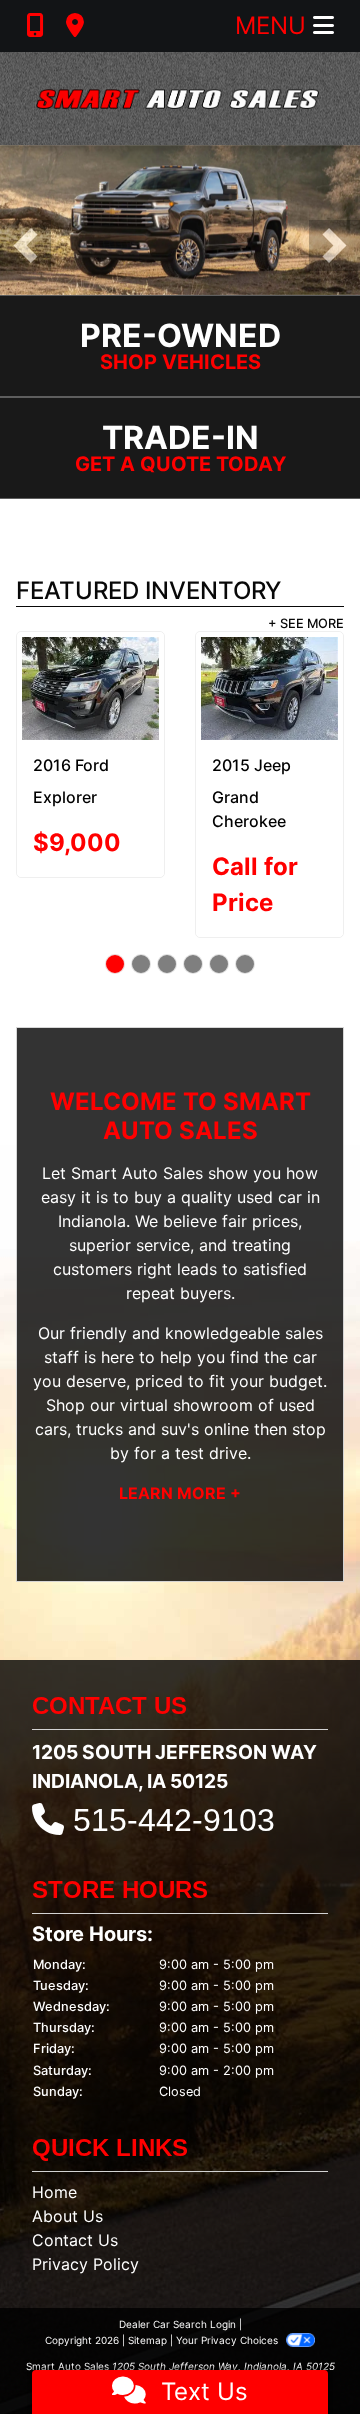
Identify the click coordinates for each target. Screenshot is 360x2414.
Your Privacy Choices (228, 2340)
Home (54, 2192)
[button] (25, 245)
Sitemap (147, 2340)
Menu (274, 25)
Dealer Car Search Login (177, 2324)
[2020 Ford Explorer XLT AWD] (277, 688)
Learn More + (180, 1493)
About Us (67, 2216)
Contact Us (75, 2240)
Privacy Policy (85, 2264)
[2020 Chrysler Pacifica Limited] (98, 688)
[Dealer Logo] (180, 98)
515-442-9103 (174, 1820)
